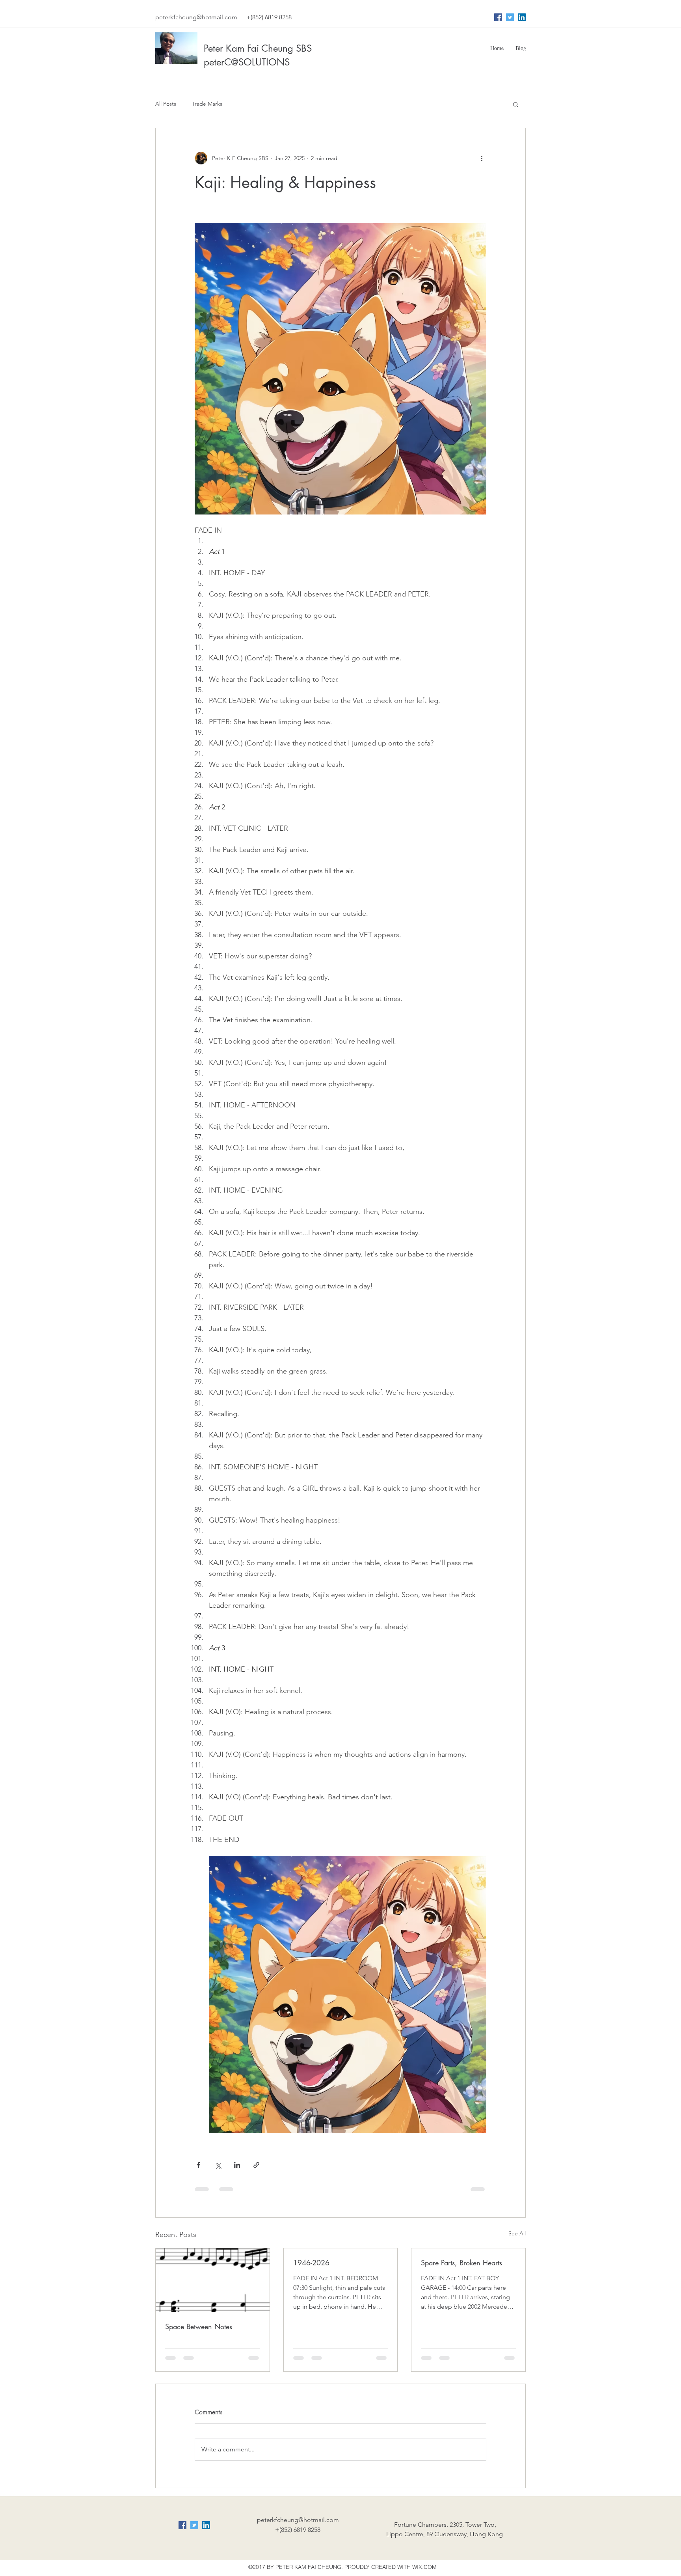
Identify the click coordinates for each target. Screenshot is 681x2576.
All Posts (166, 104)
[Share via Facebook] (198, 2165)
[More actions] (482, 158)
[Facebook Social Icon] (498, 17)
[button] (516, 104)
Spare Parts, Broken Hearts (461, 2263)
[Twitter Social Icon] (510, 17)
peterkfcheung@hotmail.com (196, 17)
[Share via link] (256, 2165)
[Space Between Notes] (213, 2280)
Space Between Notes (199, 2326)
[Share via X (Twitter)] (218, 2165)
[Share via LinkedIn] (237, 2165)
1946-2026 (311, 2263)
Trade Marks (207, 104)
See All (517, 2233)
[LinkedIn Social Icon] (522, 17)
